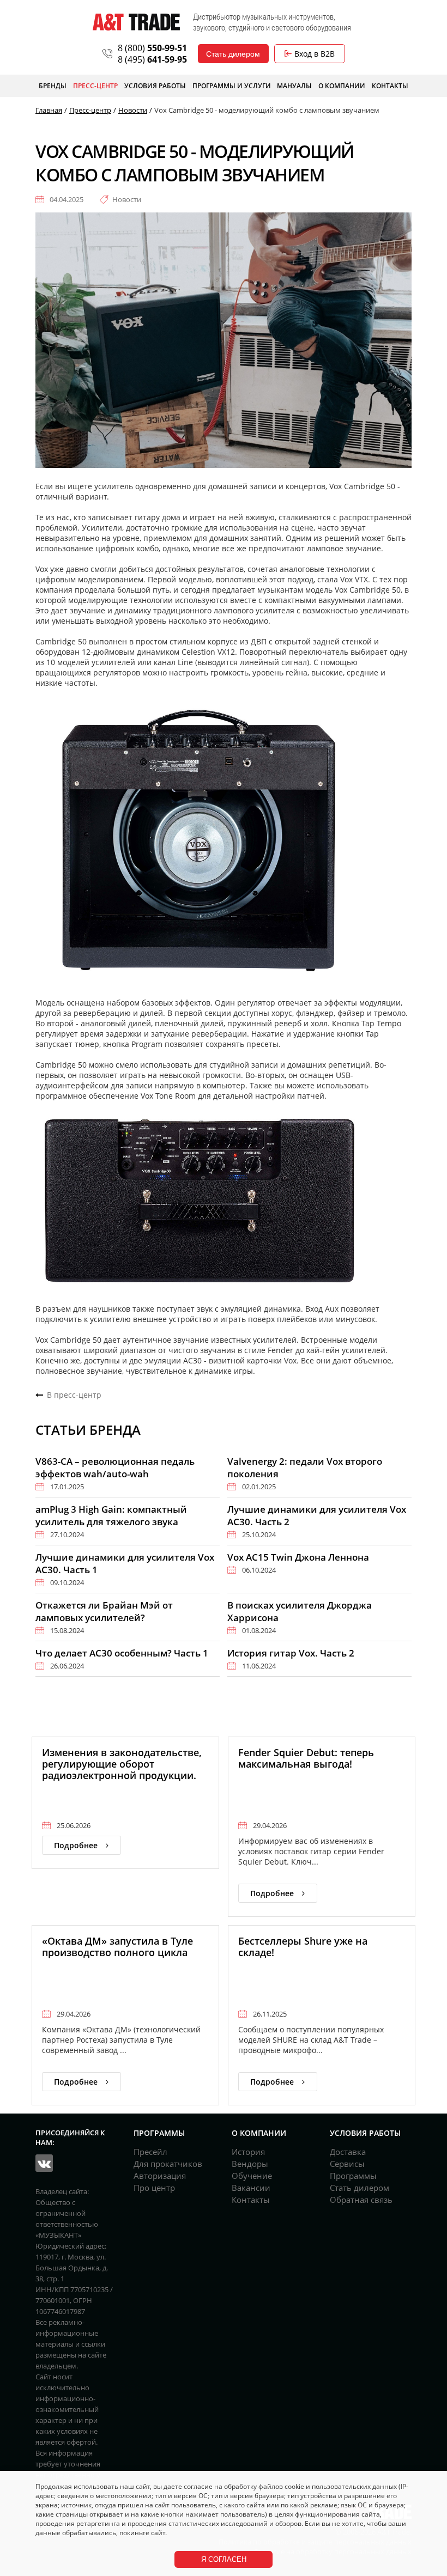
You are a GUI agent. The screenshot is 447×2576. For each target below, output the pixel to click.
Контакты (390, 86)
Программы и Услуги (232, 86)
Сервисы (347, 2164)
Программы (353, 2176)
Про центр (154, 2188)
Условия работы (155, 86)
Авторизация (160, 2176)
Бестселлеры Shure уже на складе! (303, 1947)
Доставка (348, 2152)
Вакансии (251, 2188)
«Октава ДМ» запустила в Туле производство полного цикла (117, 1947)
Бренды (53, 86)
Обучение (252, 2176)
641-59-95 (152, 59)
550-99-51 (152, 48)
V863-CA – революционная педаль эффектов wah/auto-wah (115, 1467)
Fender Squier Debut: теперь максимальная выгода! (306, 1758)
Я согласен (224, 2559)
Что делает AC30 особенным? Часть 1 (122, 1653)
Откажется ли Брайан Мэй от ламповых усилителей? (104, 1611)
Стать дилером (233, 54)
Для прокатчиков (168, 2164)
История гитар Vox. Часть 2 (291, 1653)
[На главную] (136, 22)
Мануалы (294, 86)
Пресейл (150, 2152)
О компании (342, 86)
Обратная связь (361, 2200)
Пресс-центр (95, 86)
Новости (127, 199)
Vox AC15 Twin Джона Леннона (298, 1557)
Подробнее (76, 1845)
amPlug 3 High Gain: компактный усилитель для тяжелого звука (111, 1515)
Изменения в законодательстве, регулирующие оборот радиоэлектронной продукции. (122, 1764)
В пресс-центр (74, 1395)
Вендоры (250, 2164)
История (248, 2152)
